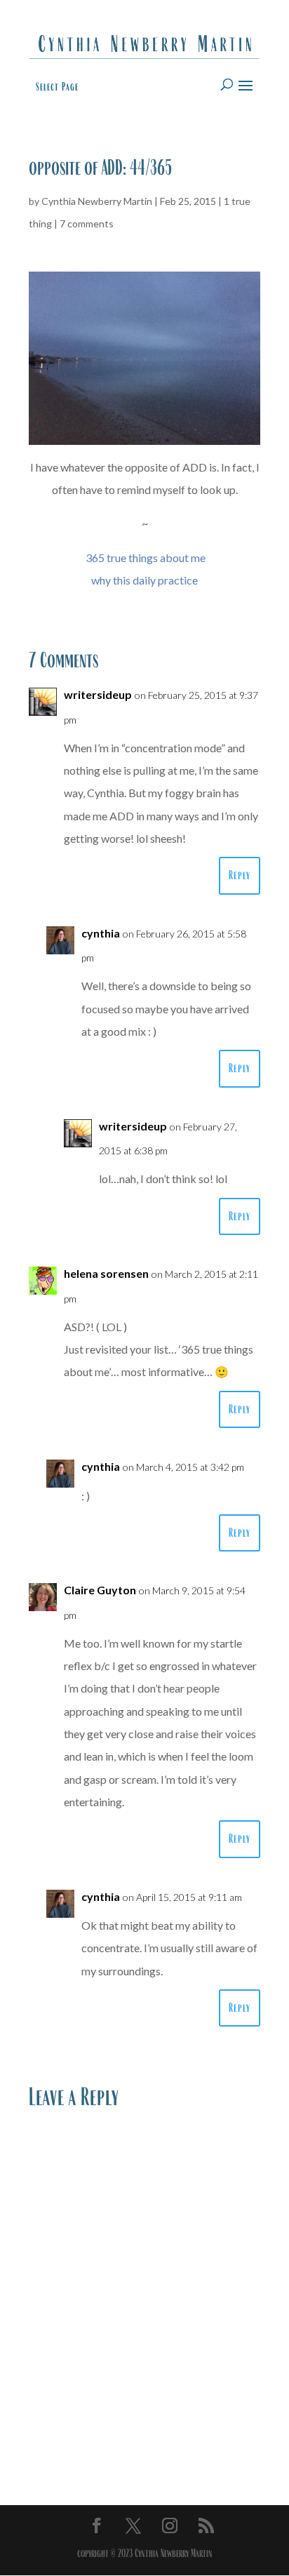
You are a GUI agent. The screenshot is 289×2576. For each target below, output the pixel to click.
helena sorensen (106, 1273)
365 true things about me (146, 558)
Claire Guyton (100, 1590)
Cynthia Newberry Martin (97, 201)
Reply (240, 875)
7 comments (87, 223)
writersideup (98, 694)
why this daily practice (144, 580)
